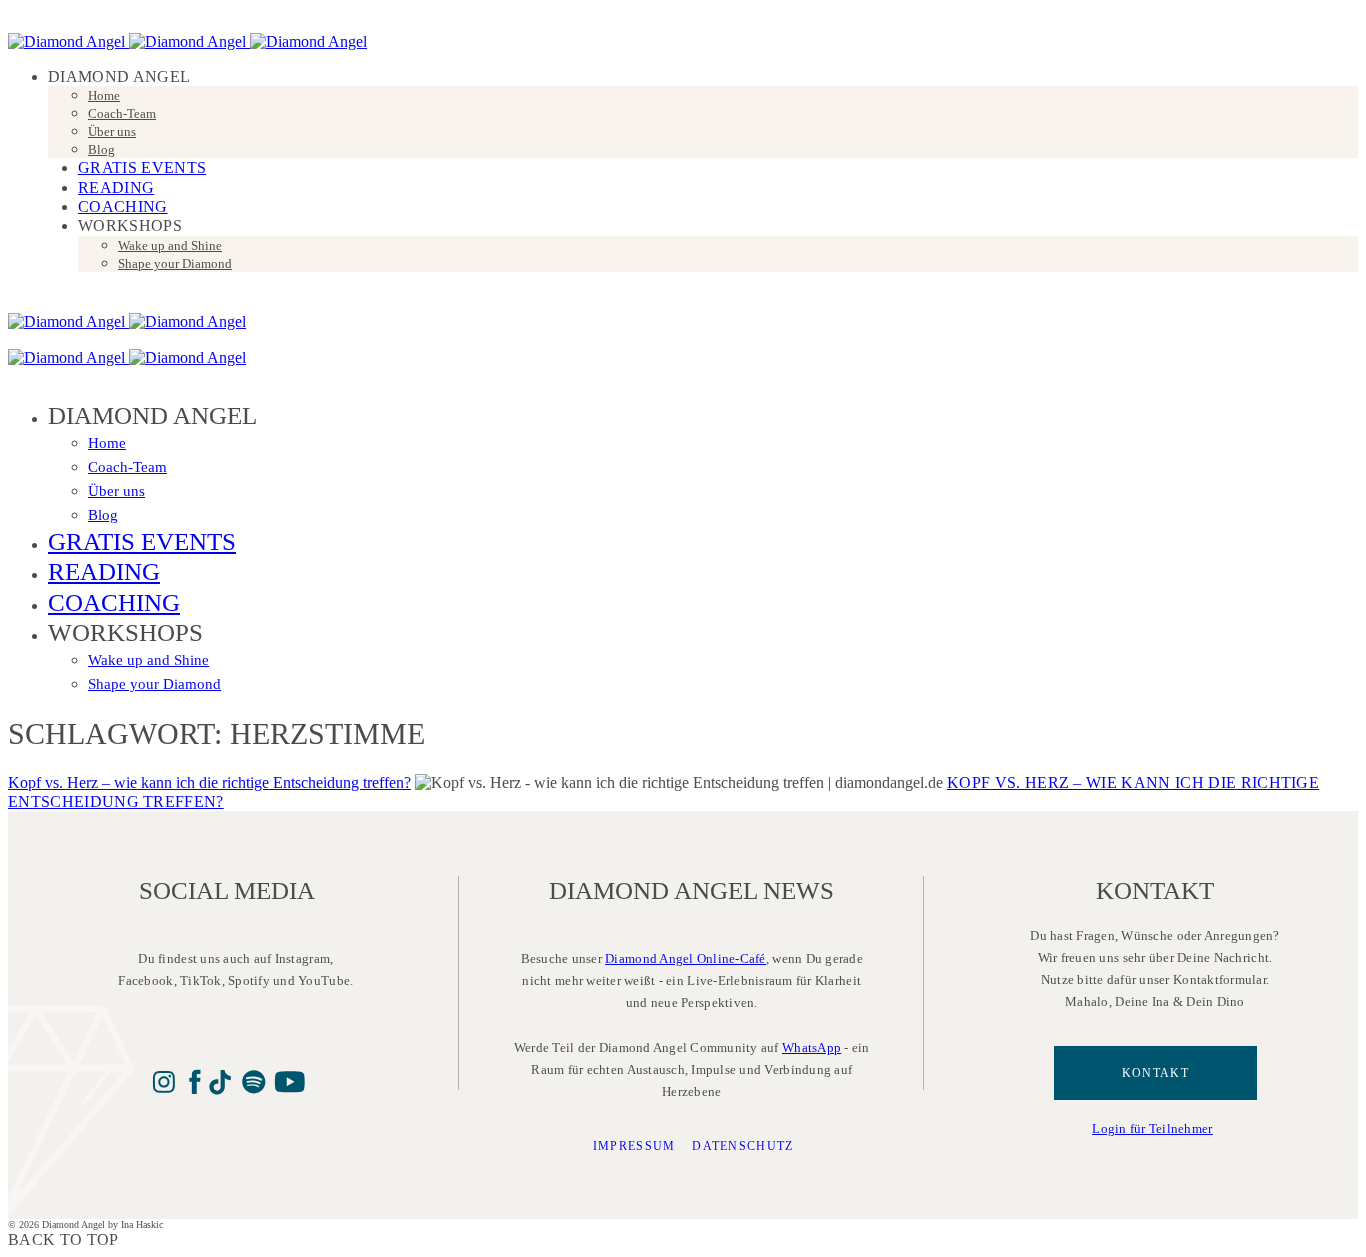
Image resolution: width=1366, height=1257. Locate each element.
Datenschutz (743, 1146)
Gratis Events (142, 167)
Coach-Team (122, 113)
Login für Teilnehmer (1152, 1128)
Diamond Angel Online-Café (685, 958)
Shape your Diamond (175, 263)
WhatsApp (811, 1047)
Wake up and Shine (170, 245)
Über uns (112, 131)
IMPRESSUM (634, 1146)
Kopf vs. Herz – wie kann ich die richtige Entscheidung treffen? (209, 782)
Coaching (123, 206)
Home (104, 95)
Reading (116, 187)
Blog (101, 149)
